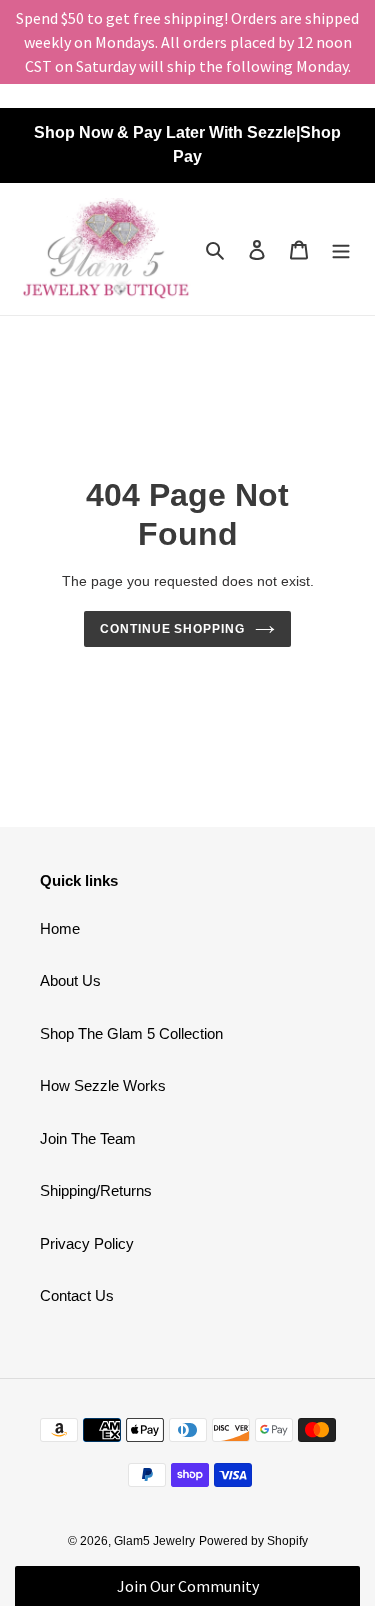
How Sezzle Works (103, 1085)
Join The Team (88, 1138)
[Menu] (341, 249)
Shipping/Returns (96, 1190)
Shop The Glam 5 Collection (131, 1033)
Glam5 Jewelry (154, 1541)
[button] (187, 1586)
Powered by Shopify (253, 1541)
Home (60, 928)
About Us (70, 980)
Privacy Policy (87, 1243)
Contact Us (77, 1295)
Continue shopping (173, 629)
